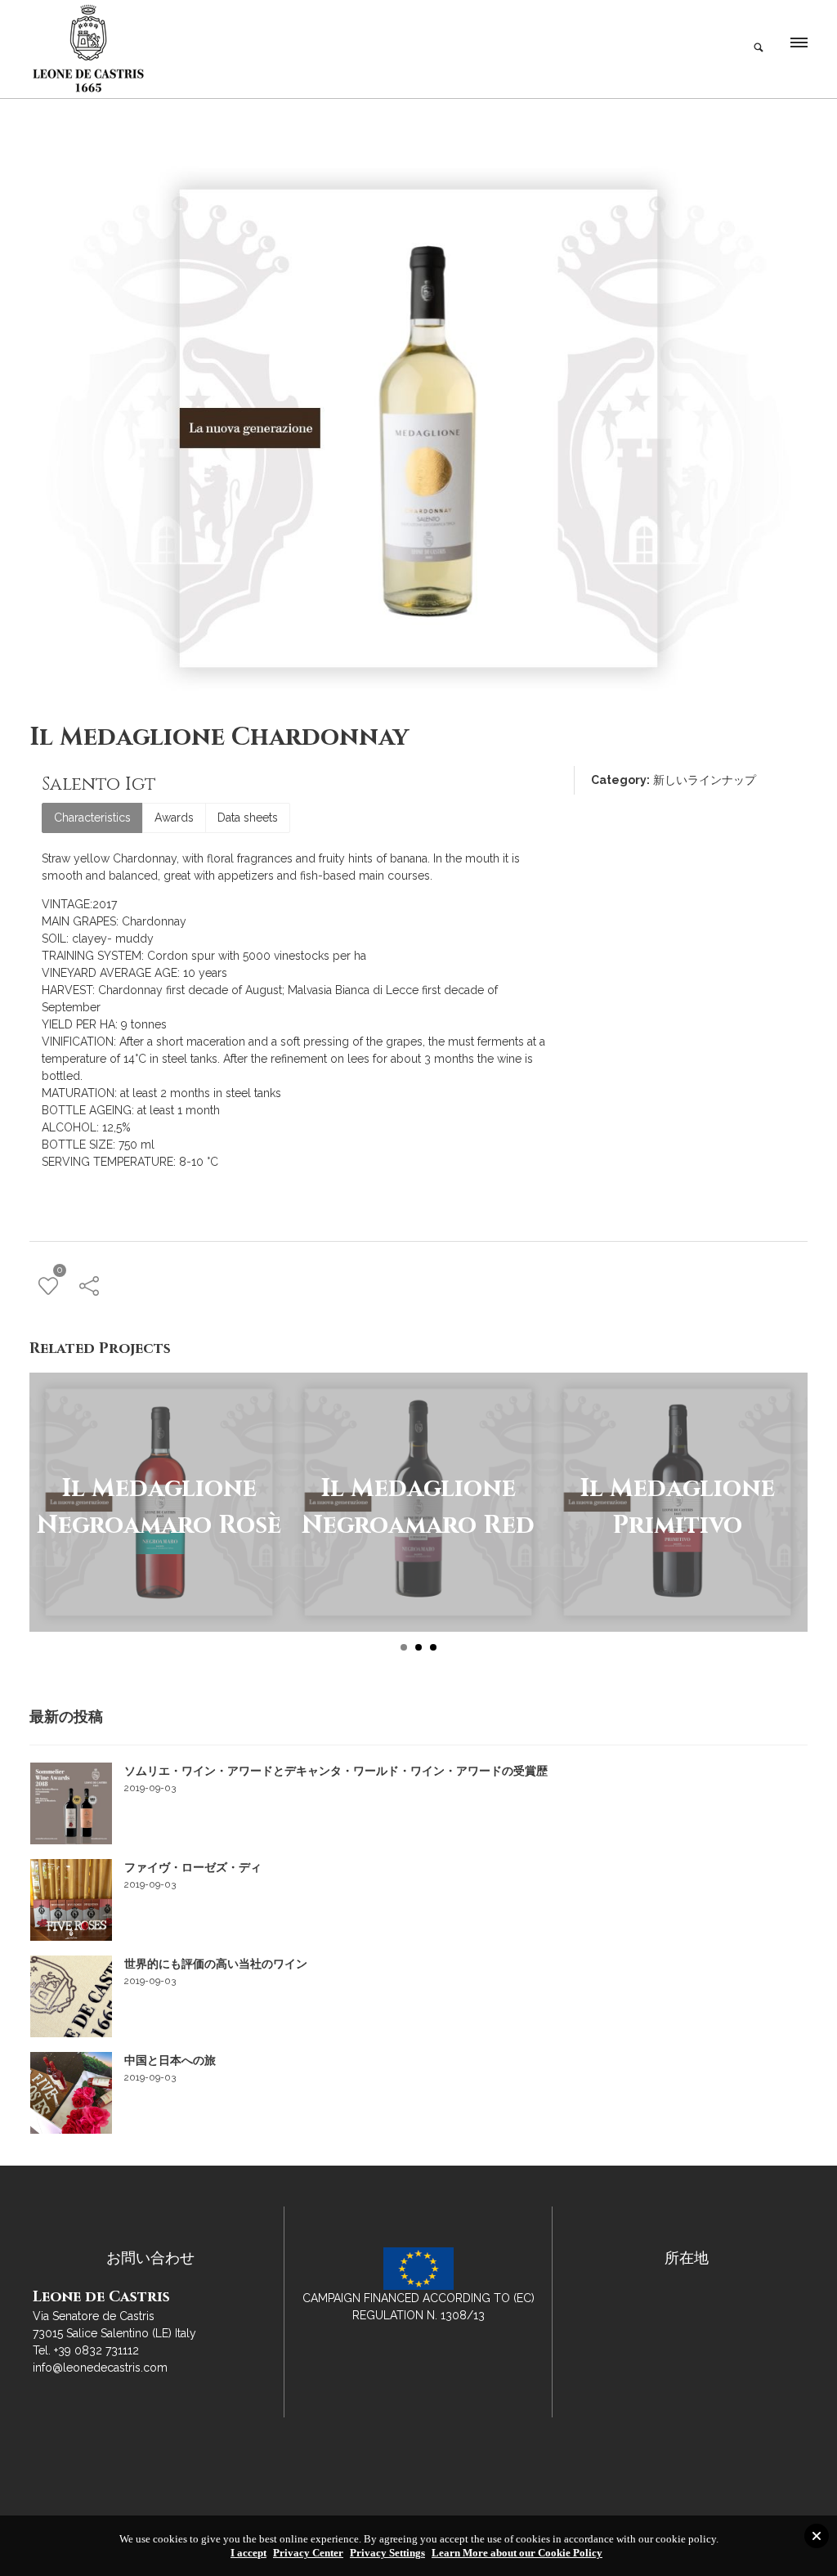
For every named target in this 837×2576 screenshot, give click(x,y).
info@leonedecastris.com (100, 2368)
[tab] (92, 818)
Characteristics (92, 818)
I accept (248, 2553)
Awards (174, 818)
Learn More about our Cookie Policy (517, 2553)
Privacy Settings (387, 2553)
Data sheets (248, 818)
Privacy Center (308, 2553)
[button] (798, 47)
